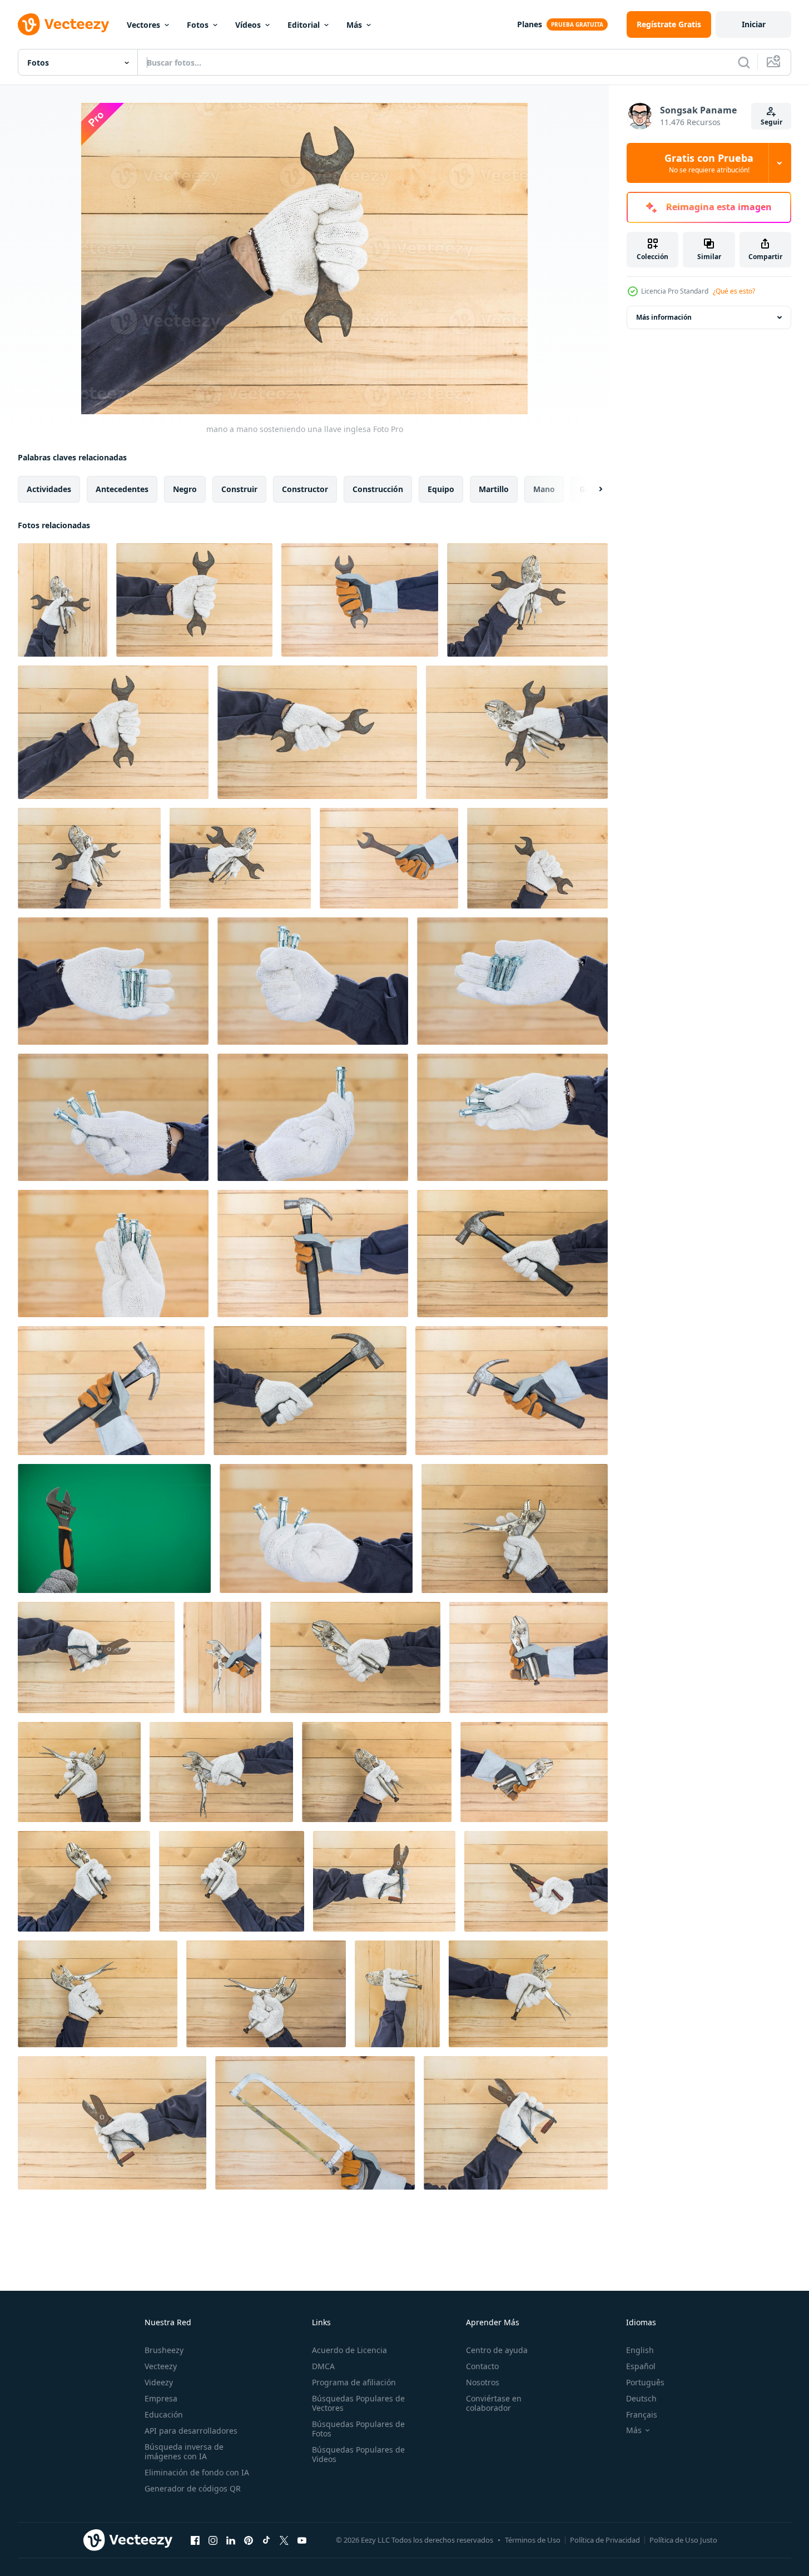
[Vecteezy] (63, 24)
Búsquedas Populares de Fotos (358, 2429)
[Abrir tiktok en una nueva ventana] (266, 2540)
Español (641, 2366)
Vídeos (248, 25)
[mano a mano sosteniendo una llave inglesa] (194, 600)
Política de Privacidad (605, 2540)
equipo (441, 489)
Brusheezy (164, 2350)
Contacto (482, 2366)
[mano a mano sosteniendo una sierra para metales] (315, 2123)
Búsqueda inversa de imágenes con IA (184, 2451)
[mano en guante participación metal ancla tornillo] (316, 1528)
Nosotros (483, 2382)
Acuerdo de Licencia (349, 2350)
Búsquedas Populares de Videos (358, 2454)
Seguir (771, 122)
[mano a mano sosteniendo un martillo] (360, 600)
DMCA (323, 2366)
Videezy (159, 2382)
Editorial (304, 25)
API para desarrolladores (191, 2431)
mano (544, 489)
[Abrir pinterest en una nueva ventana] (249, 2540)
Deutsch (641, 2398)
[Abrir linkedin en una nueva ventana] (231, 2540)
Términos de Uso (533, 2540)
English (640, 2350)
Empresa (161, 2398)
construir (239, 489)
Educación (164, 2414)
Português (645, 2382)
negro (185, 489)
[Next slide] (591, 489)
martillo (494, 489)
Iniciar (754, 24)
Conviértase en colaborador (494, 2403)
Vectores (143, 25)
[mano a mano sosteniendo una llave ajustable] (515, 1528)
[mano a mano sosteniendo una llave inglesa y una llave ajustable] (63, 600)
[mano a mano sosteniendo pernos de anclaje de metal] (113, 981)
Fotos (198, 25)
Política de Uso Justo (683, 2540)
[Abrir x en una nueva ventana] (284, 2540)
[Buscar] (744, 62)
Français (642, 2414)
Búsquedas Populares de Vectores (358, 2403)
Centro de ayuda (497, 2350)
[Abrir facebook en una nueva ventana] (195, 2540)
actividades (49, 489)
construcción (378, 489)
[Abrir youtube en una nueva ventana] (302, 2540)
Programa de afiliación (354, 2382)
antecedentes (122, 489)
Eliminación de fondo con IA (197, 2472)
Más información (664, 317)
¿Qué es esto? (734, 291)
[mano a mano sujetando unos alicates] (536, 1881)
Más (354, 25)
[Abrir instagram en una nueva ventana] (213, 2540)
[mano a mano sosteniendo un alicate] (96, 1657)
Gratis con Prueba (709, 163)
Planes (530, 24)
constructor (305, 489)
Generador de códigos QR (193, 2488)
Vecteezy (161, 2366)
